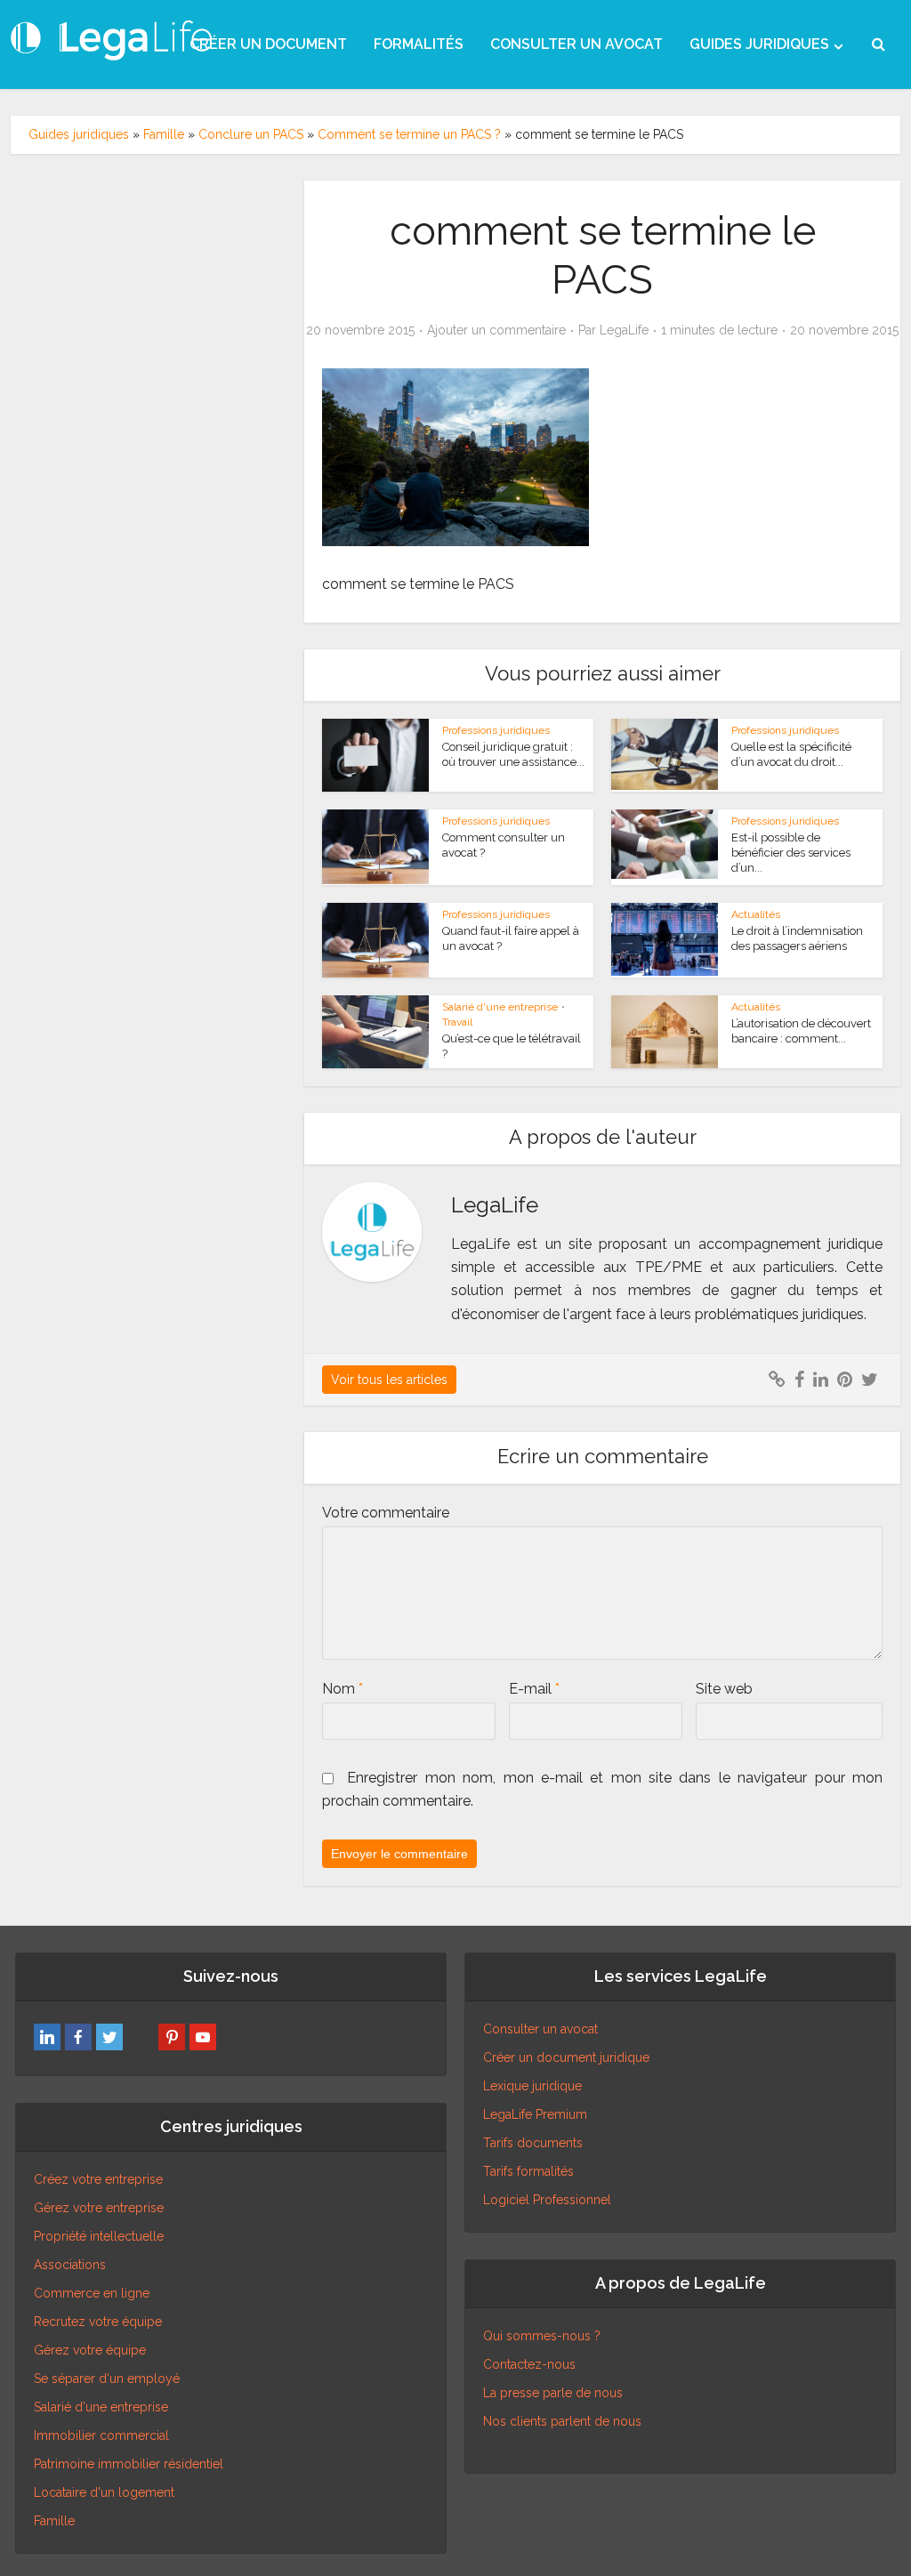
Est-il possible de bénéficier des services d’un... (791, 853)
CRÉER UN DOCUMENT (268, 44)
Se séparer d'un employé (107, 2379)
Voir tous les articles (389, 1380)
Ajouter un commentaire (496, 330)
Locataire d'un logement (104, 2492)
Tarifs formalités (528, 2171)
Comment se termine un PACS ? (409, 134)
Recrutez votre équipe (98, 2322)
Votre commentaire (386, 1513)
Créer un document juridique (566, 2057)
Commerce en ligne (92, 2293)
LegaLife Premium (535, 2114)
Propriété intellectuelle (99, 2236)
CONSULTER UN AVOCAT (576, 44)
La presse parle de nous (553, 2393)
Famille (164, 134)
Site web (724, 1689)
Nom (343, 1689)
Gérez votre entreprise (99, 2208)
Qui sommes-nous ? (542, 2336)
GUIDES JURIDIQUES (759, 44)
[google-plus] (141, 2037)
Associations (70, 2265)
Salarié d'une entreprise (500, 1007)
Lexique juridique (532, 2086)
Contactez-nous (529, 2364)
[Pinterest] (172, 2037)
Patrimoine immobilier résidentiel (129, 2464)
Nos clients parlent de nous (562, 2421)
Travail (457, 1022)
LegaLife (624, 330)
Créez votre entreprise (98, 2179)
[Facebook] (78, 2037)
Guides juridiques (79, 134)
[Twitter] (109, 2037)
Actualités (756, 914)
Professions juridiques (496, 730)
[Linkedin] (47, 2037)
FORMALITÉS (419, 44)
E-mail (534, 1689)
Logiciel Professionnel (547, 2200)
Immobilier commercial (101, 2435)
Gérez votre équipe (90, 2350)
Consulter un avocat (540, 2029)
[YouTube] (203, 2037)
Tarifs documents (533, 2143)
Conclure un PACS (251, 134)
